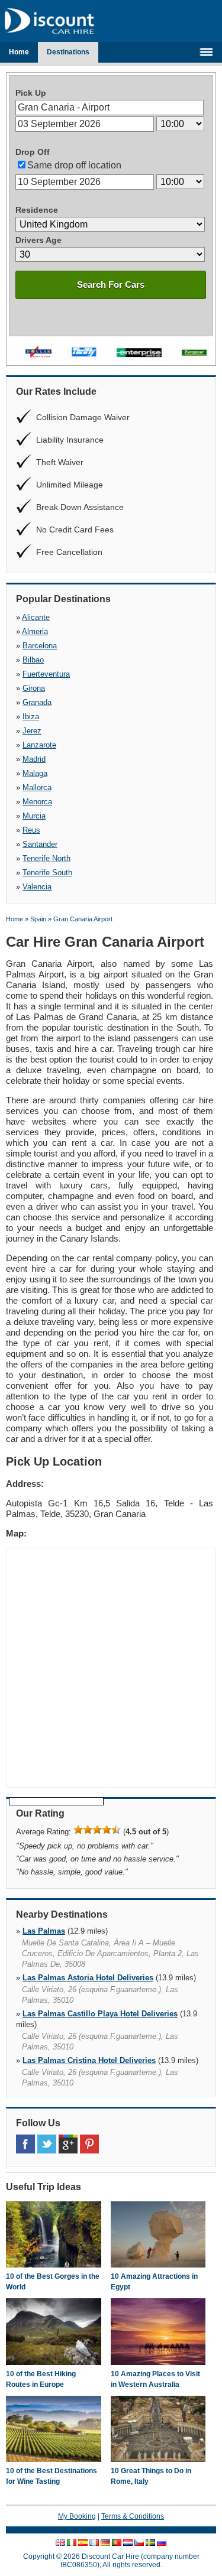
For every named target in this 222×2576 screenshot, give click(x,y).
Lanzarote (39, 745)
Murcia (34, 816)
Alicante (36, 617)
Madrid (34, 759)
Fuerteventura (46, 674)
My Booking (77, 2516)
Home (19, 52)
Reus (31, 830)
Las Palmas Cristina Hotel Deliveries (89, 2060)
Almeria (35, 631)
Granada (37, 702)
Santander (40, 844)
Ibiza (31, 717)
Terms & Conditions (133, 2516)
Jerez (32, 731)
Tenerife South (47, 873)
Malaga (35, 773)
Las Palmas (44, 1931)
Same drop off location (74, 165)
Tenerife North (46, 858)
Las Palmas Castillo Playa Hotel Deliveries (100, 2014)
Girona (34, 688)
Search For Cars (111, 285)
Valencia (37, 887)
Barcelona (40, 646)
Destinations (68, 52)
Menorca (37, 802)
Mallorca (37, 787)
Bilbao (33, 660)
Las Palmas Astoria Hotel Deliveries (88, 1978)
